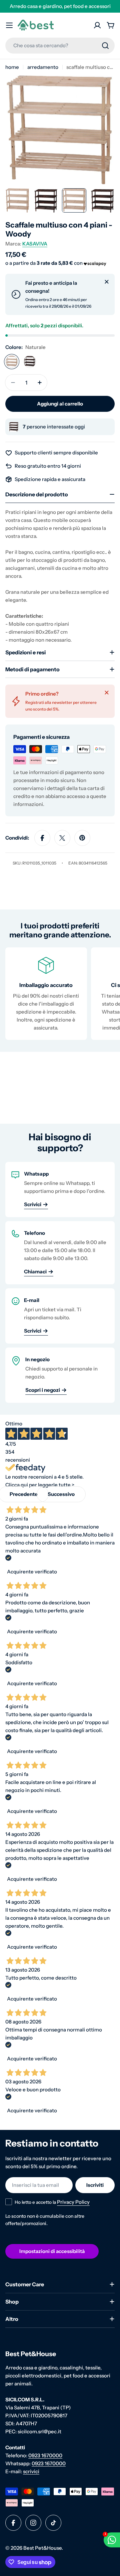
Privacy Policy (62, 1347)
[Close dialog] (109, 1218)
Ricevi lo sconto (60, 1333)
